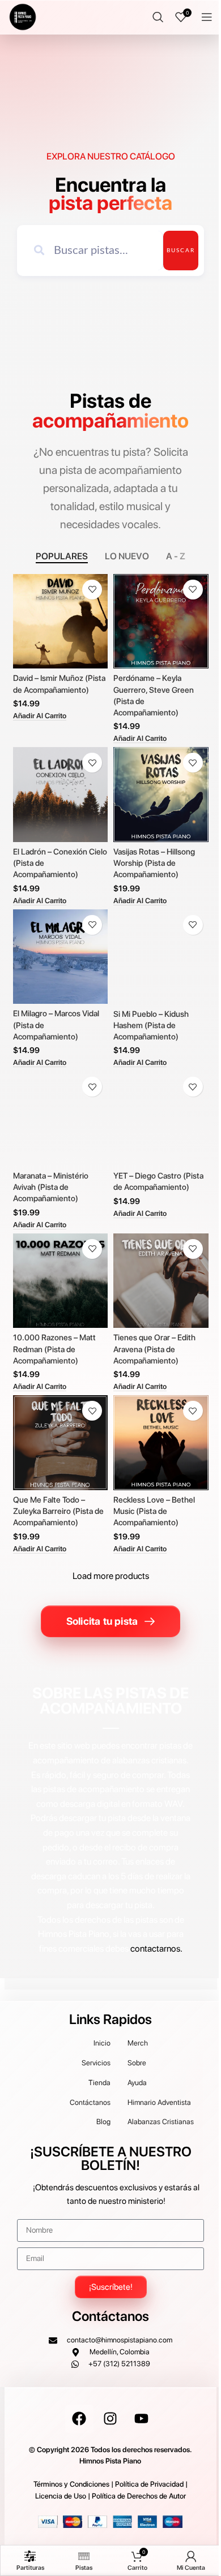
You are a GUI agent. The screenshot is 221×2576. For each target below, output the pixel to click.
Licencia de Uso (61, 2496)
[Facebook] (79, 2419)
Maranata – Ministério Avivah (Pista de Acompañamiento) (51, 1187)
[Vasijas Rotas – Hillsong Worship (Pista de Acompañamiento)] (161, 795)
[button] (40, 716)
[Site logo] (23, 16)
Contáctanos (110, 2316)
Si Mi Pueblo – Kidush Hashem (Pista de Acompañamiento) (151, 1025)
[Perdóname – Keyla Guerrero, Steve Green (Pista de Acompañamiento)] (161, 622)
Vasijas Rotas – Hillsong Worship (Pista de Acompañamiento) (154, 863)
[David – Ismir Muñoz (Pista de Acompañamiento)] (60, 621)
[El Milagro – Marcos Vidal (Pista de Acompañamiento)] (60, 957)
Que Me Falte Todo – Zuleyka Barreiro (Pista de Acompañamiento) (58, 1511)
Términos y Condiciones (71, 2484)
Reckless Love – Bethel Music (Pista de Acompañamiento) (154, 1511)
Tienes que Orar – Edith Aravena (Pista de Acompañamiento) (154, 1349)
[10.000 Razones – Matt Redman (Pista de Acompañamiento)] (60, 1281)
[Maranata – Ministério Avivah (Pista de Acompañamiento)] (60, 1118)
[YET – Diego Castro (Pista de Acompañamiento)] (161, 1119)
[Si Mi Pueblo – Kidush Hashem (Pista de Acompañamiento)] (161, 957)
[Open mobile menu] (207, 17)
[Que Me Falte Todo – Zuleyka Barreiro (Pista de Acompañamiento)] (60, 1442)
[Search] (158, 17)
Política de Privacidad (149, 2484)
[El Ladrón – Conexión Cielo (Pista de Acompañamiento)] (60, 794)
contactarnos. (156, 1949)
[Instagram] (110, 2419)
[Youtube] (142, 2419)
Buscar (181, 251)
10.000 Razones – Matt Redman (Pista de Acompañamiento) (54, 1349)
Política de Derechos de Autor (139, 2496)
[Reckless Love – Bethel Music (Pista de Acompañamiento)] (161, 1443)
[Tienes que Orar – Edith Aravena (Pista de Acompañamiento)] (161, 1281)
